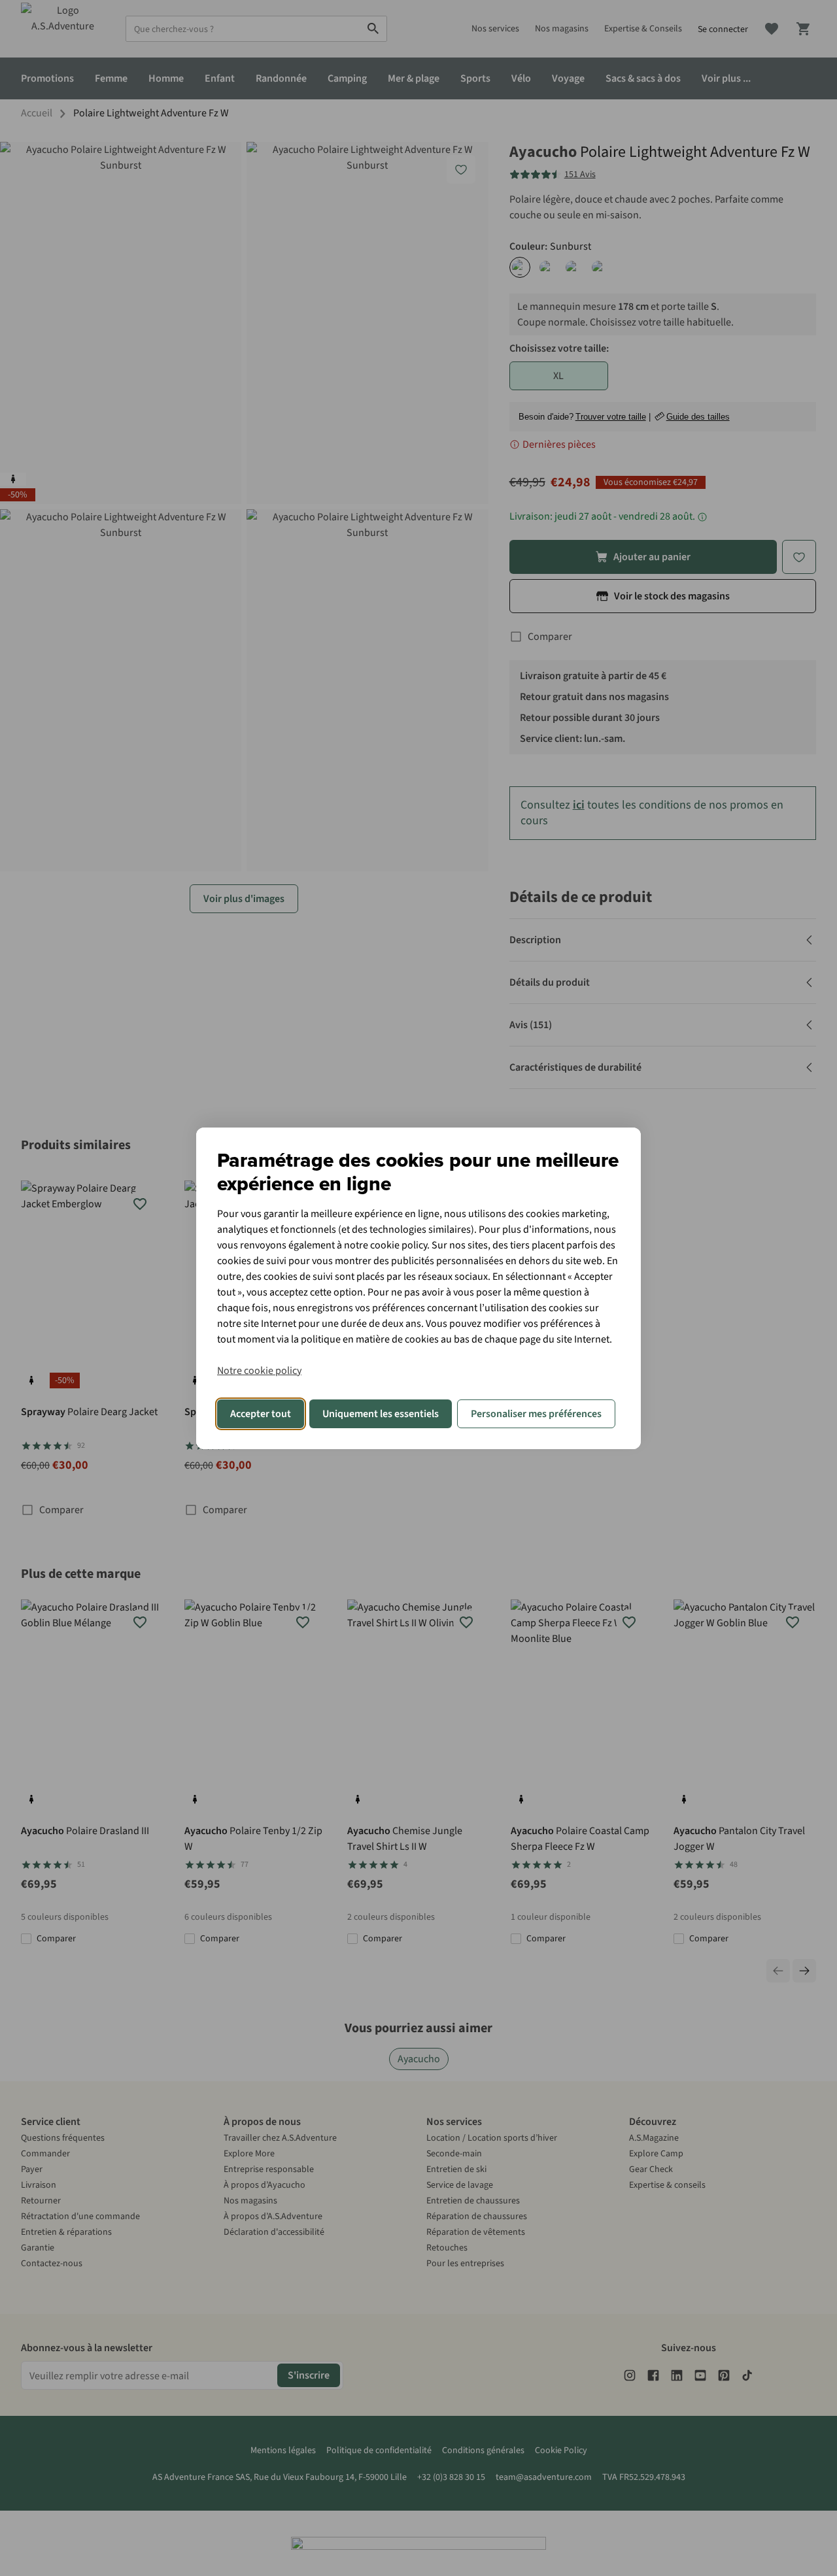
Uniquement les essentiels (381, 1414)
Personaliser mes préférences (536, 1414)
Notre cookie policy (259, 1371)
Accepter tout (261, 1414)
